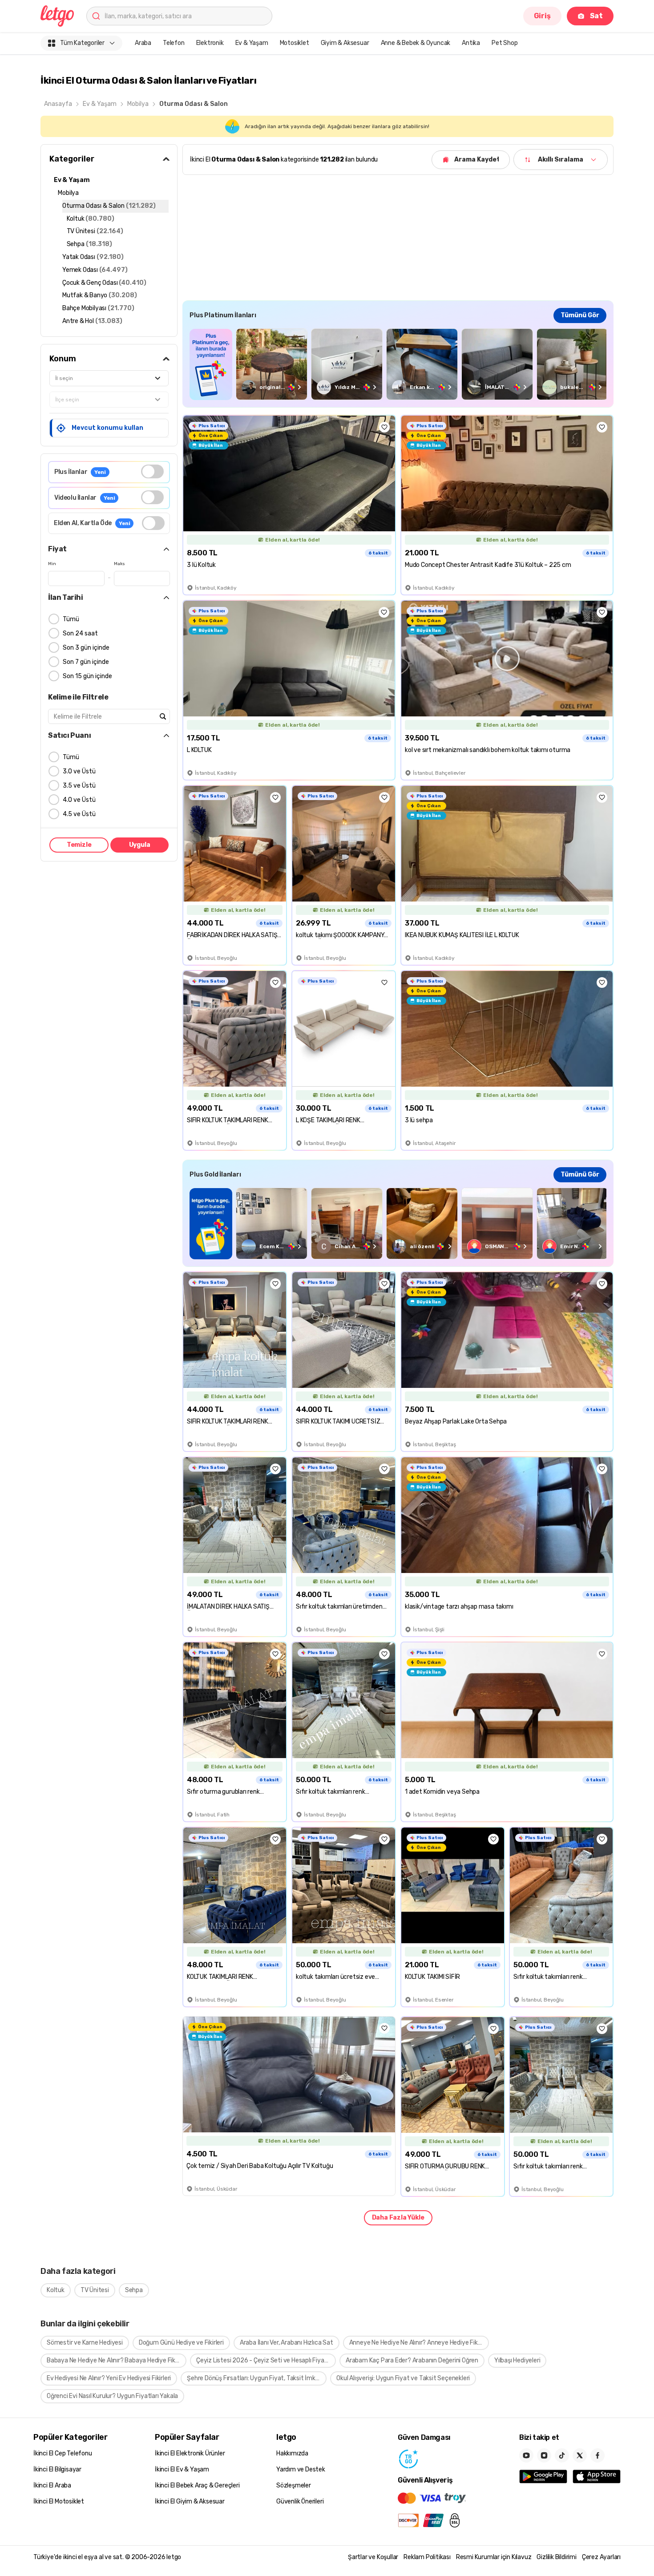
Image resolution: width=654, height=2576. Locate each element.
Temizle (79, 845)
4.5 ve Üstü (79, 814)
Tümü (71, 619)
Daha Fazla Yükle (398, 2218)
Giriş (542, 16)
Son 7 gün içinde (86, 662)
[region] (398, 364)
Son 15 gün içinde (87, 676)
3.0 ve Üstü (79, 771)
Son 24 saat (80, 633)
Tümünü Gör (580, 315)
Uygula (140, 845)
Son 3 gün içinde (86, 648)
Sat (596, 16)
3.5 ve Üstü (79, 786)
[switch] (152, 471)
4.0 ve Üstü (79, 800)
